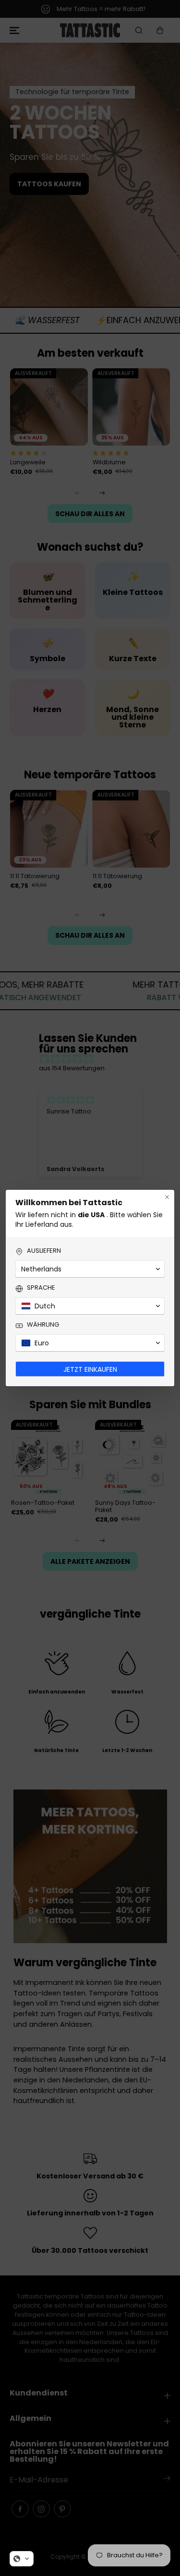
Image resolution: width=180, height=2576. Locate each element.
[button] (22, 2559)
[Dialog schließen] (167, 1197)
